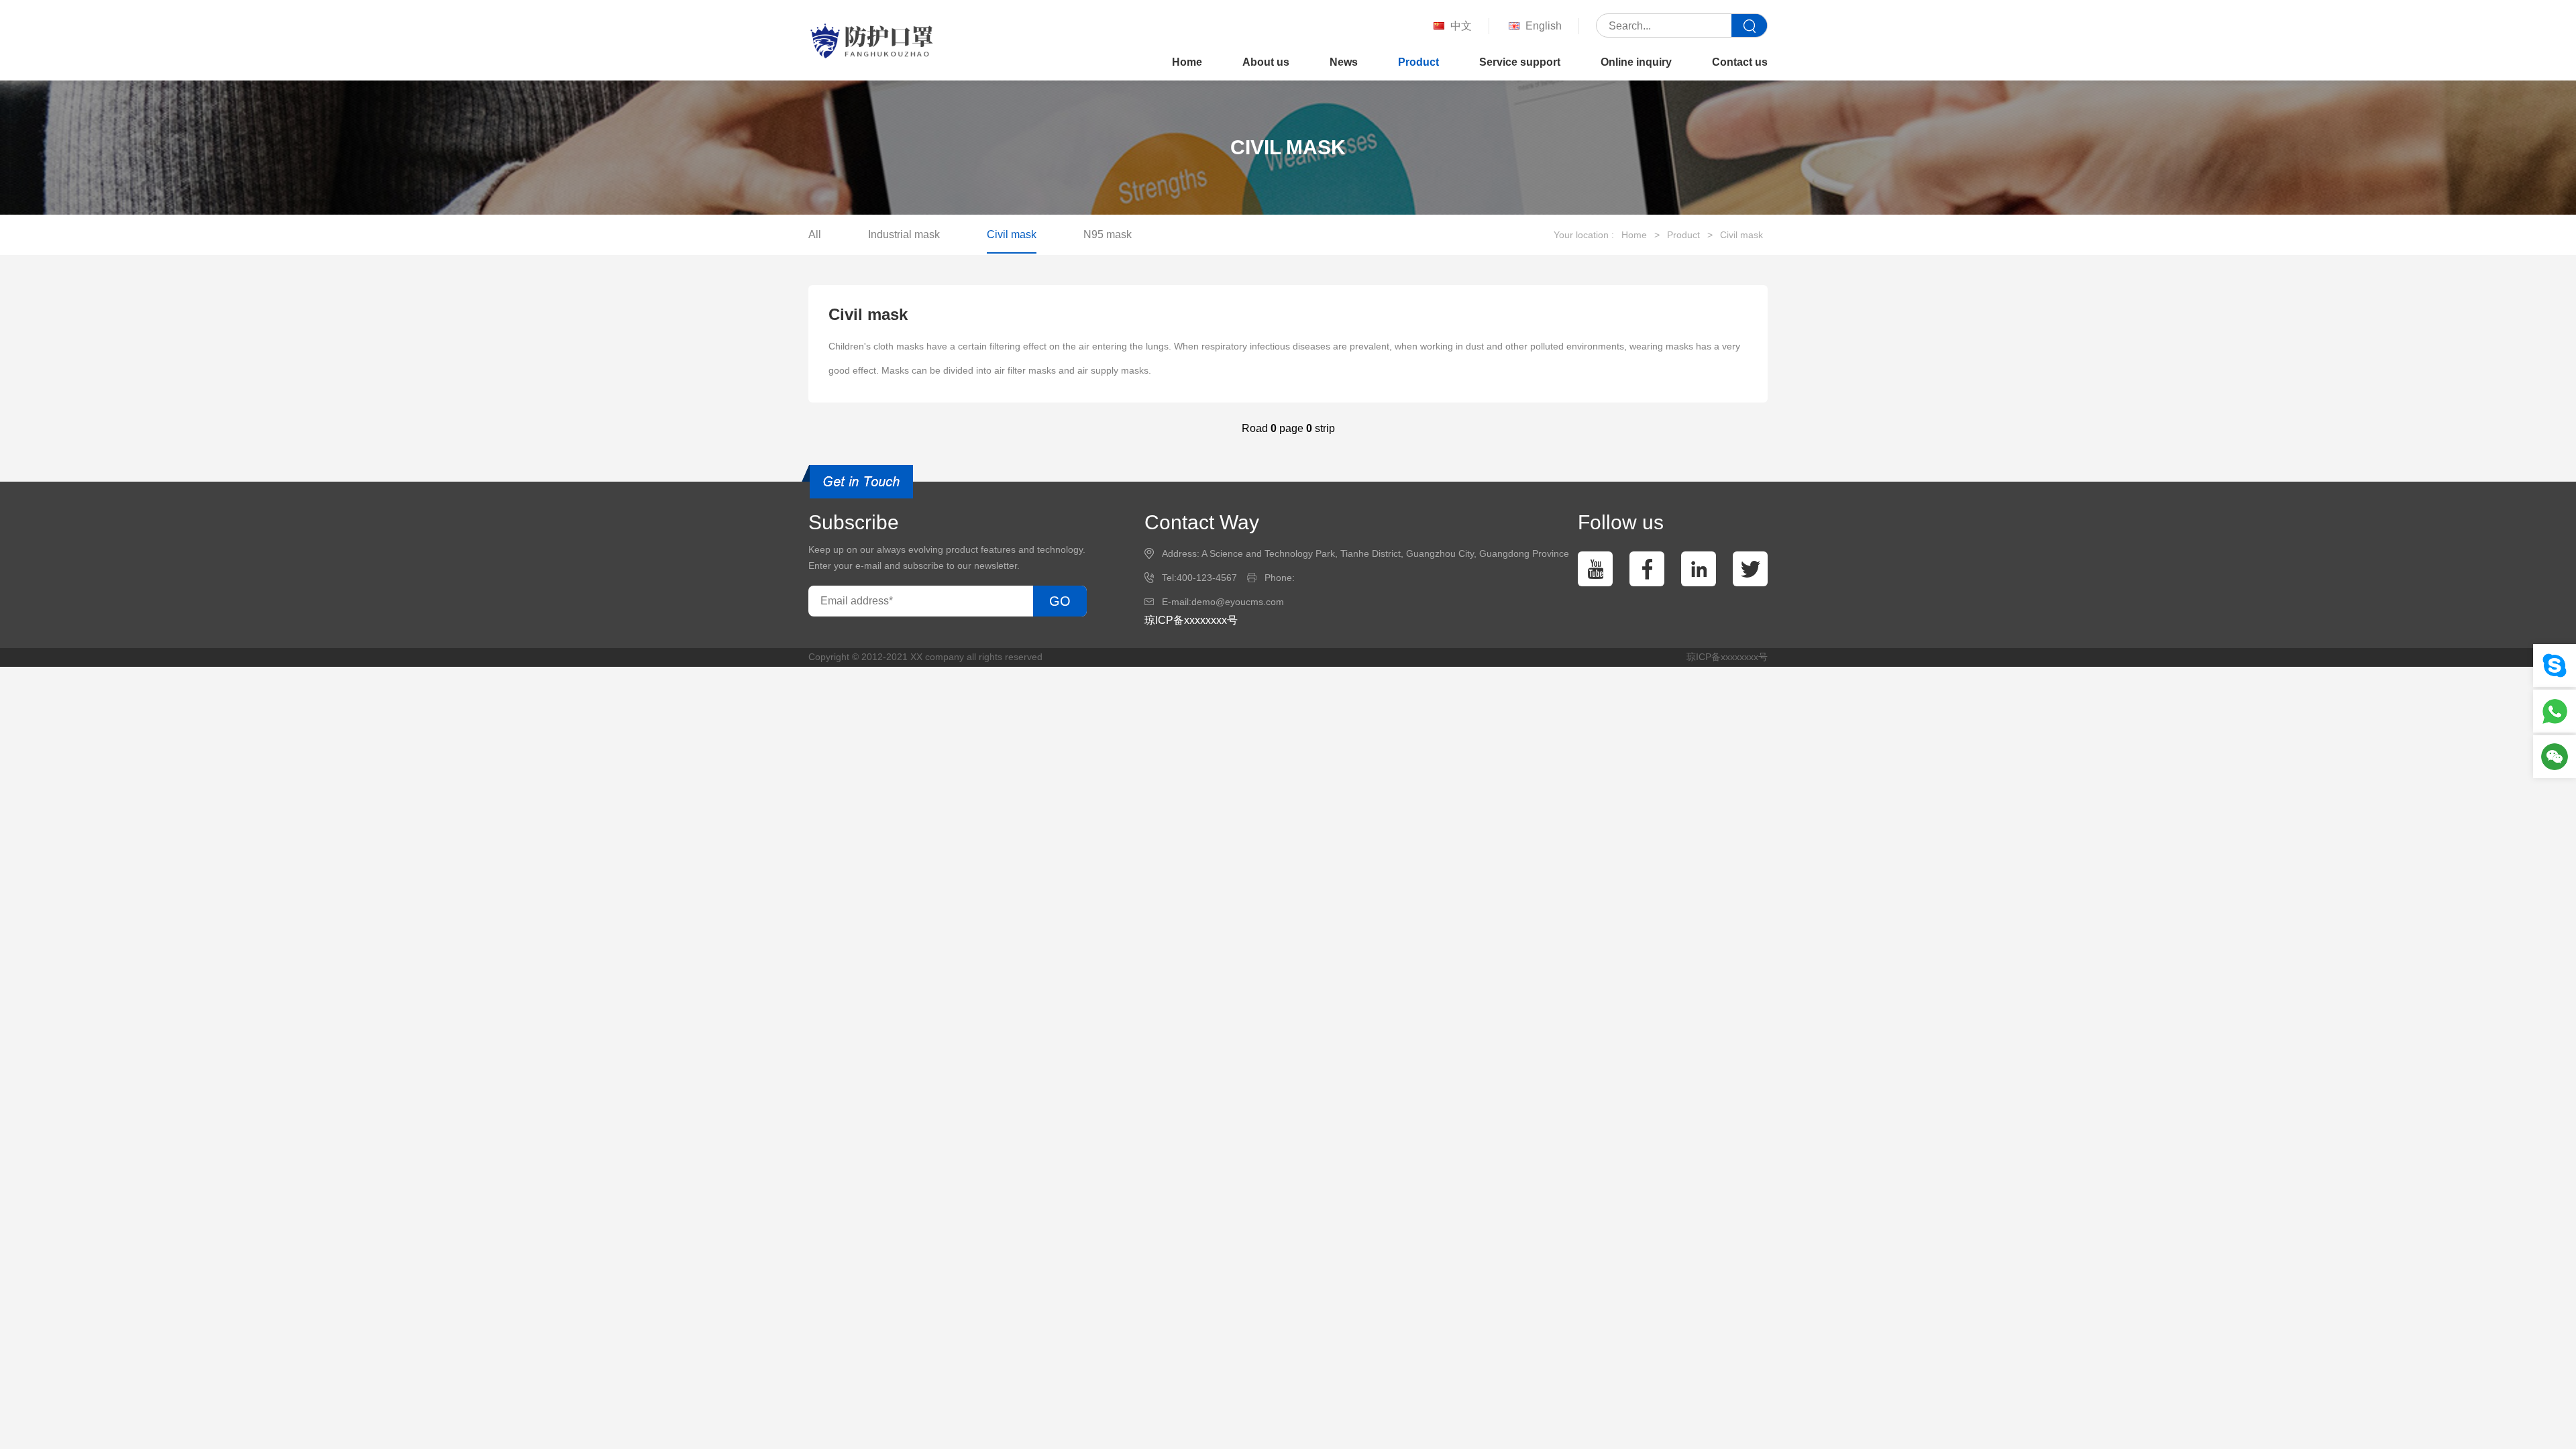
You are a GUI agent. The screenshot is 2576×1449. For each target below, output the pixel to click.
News (1344, 62)
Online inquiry (1636, 62)
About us (1266, 62)
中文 (1461, 26)
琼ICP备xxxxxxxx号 (1191, 620)
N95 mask (1108, 234)
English (1544, 26)
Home (1187, 62)
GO (1060, 601)
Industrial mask (904, 234)
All (815, 234)
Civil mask (1012, 234)
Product (1418, 62)
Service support (1520, 62)
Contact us (1740, 62)
